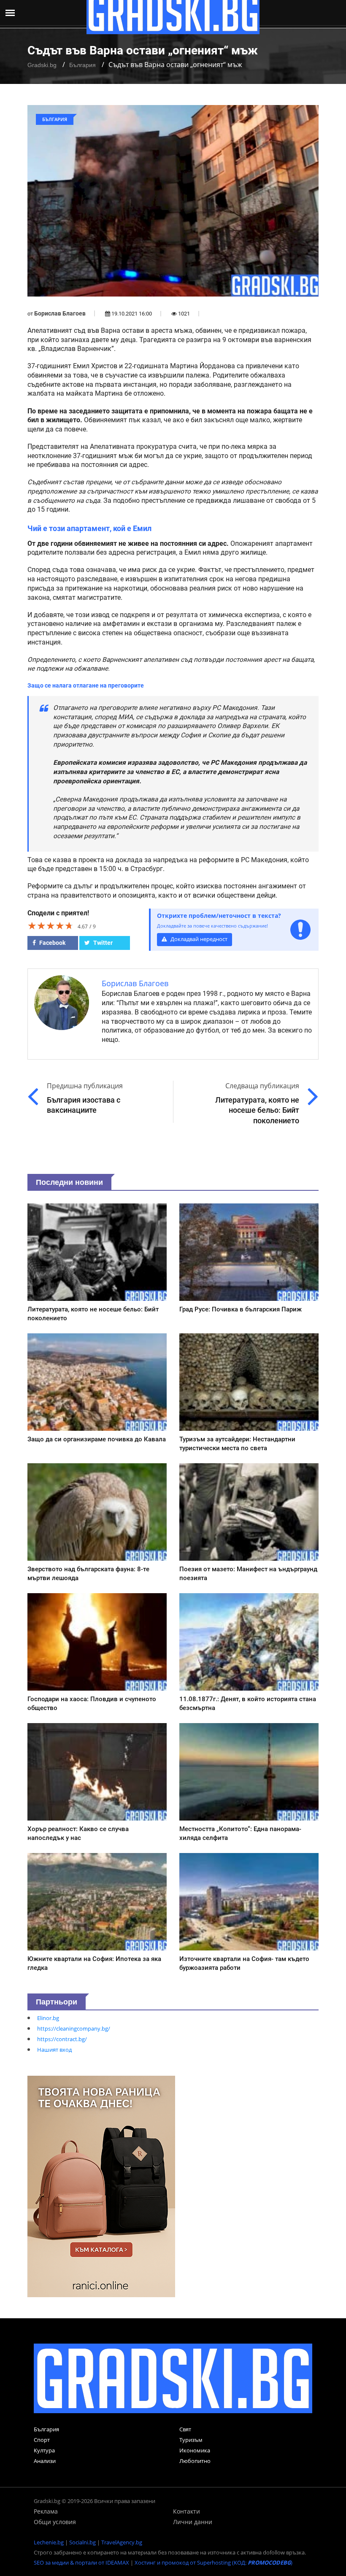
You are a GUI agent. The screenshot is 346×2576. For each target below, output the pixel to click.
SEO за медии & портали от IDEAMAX (81, 2563)
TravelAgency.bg (122, 2542)
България (82, 65)
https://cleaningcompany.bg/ (74, 2028)
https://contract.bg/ (62, 2039)
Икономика (195, 2450)
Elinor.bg (48, 2018)
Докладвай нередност (198, 939)
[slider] (51, 925)
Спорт (42, 2440)
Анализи (45, 2461)
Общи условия (55, 2522)
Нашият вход (54, 2050)
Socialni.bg (82, 2542)
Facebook (52, 943)
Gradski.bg (42, 65)
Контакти (187, 2511)
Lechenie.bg (49, 2542)
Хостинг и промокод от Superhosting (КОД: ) (214, 2563)
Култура (44, 2450)
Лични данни (193, 2522)
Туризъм (191, 2440)
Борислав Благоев (60, 313)
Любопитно (195, 2461)
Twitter (102, 943)
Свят (185, 2429)
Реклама (46, 2511)
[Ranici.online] (101, 2186)
